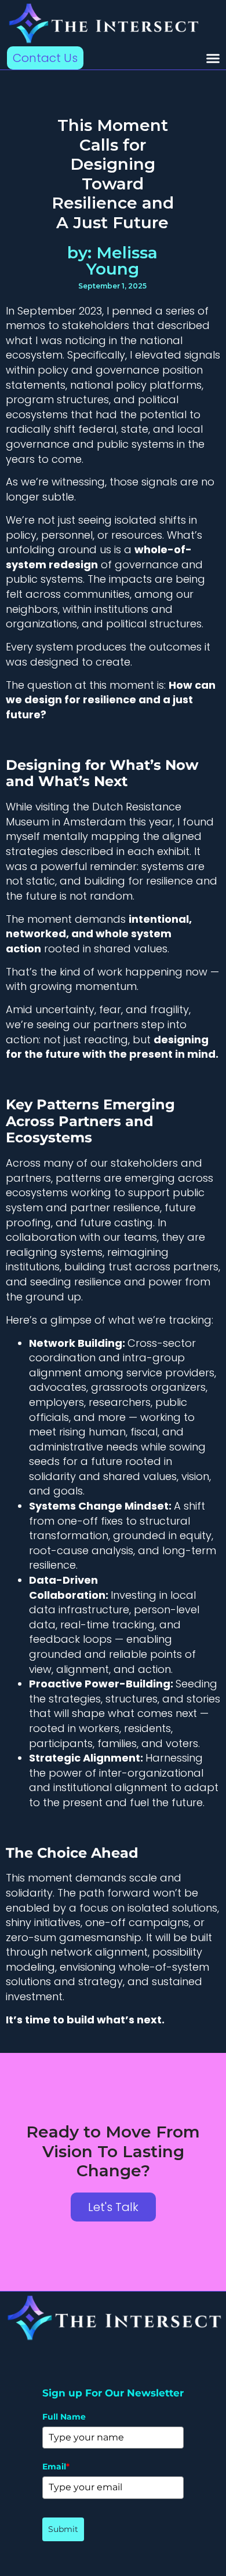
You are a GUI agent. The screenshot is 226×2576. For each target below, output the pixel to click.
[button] (213, 58)
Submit (63, 2529)
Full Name (64, 2417)
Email (56, 2467)
